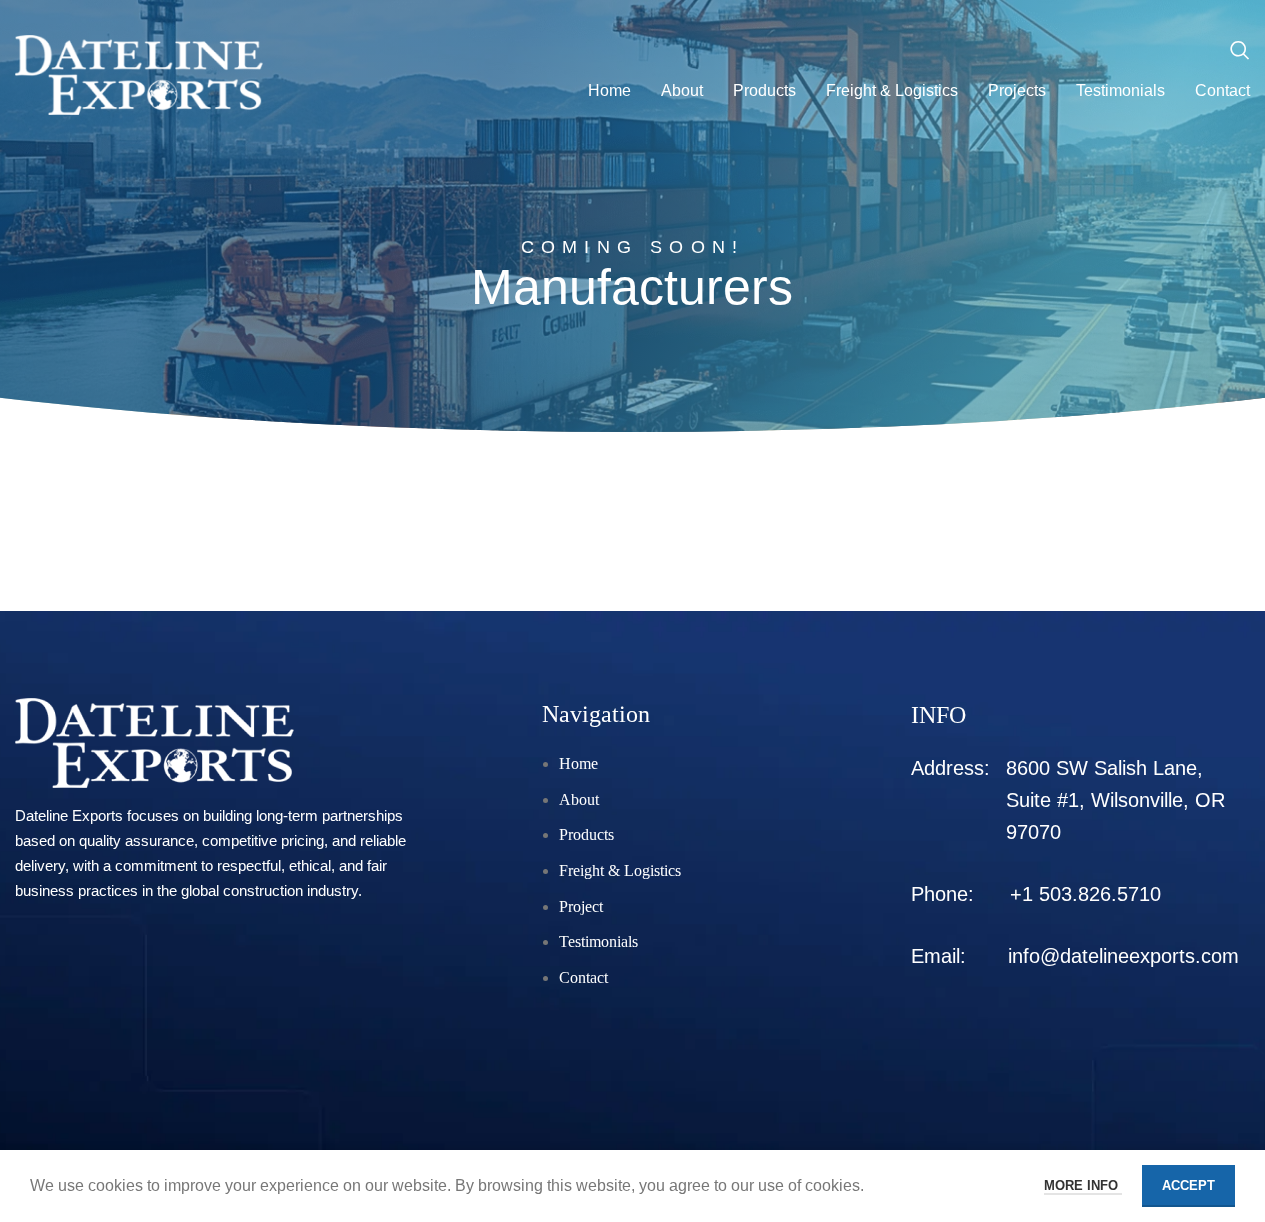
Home (578, 763)
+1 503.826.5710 (1085, 894)
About (579, 799)
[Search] (1240, 50)
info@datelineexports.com (1123, 956)
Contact (583, 977)
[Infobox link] (214, 800)
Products (586, 834)
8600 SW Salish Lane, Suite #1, (1115, 800)
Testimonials (598, 941)
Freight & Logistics (620, 870)
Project (581, 906)
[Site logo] (139, 73)
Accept (1188, 1185)
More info (1083, 1185)
